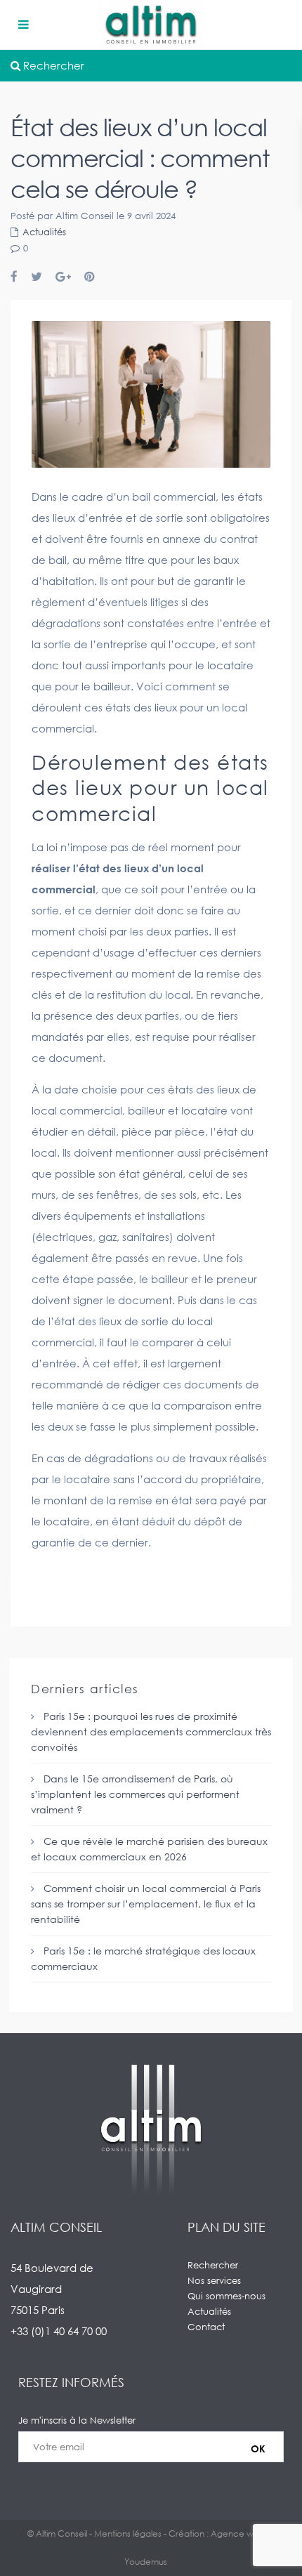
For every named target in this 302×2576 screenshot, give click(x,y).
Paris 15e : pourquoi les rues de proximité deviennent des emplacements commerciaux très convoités (151, 1731)
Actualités (44, 232)
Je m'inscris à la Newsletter (77, 2420)
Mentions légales (128, 2534)
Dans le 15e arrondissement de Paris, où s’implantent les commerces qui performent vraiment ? (135, 1794)
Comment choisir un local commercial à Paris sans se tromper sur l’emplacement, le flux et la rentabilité (146, 1904)
